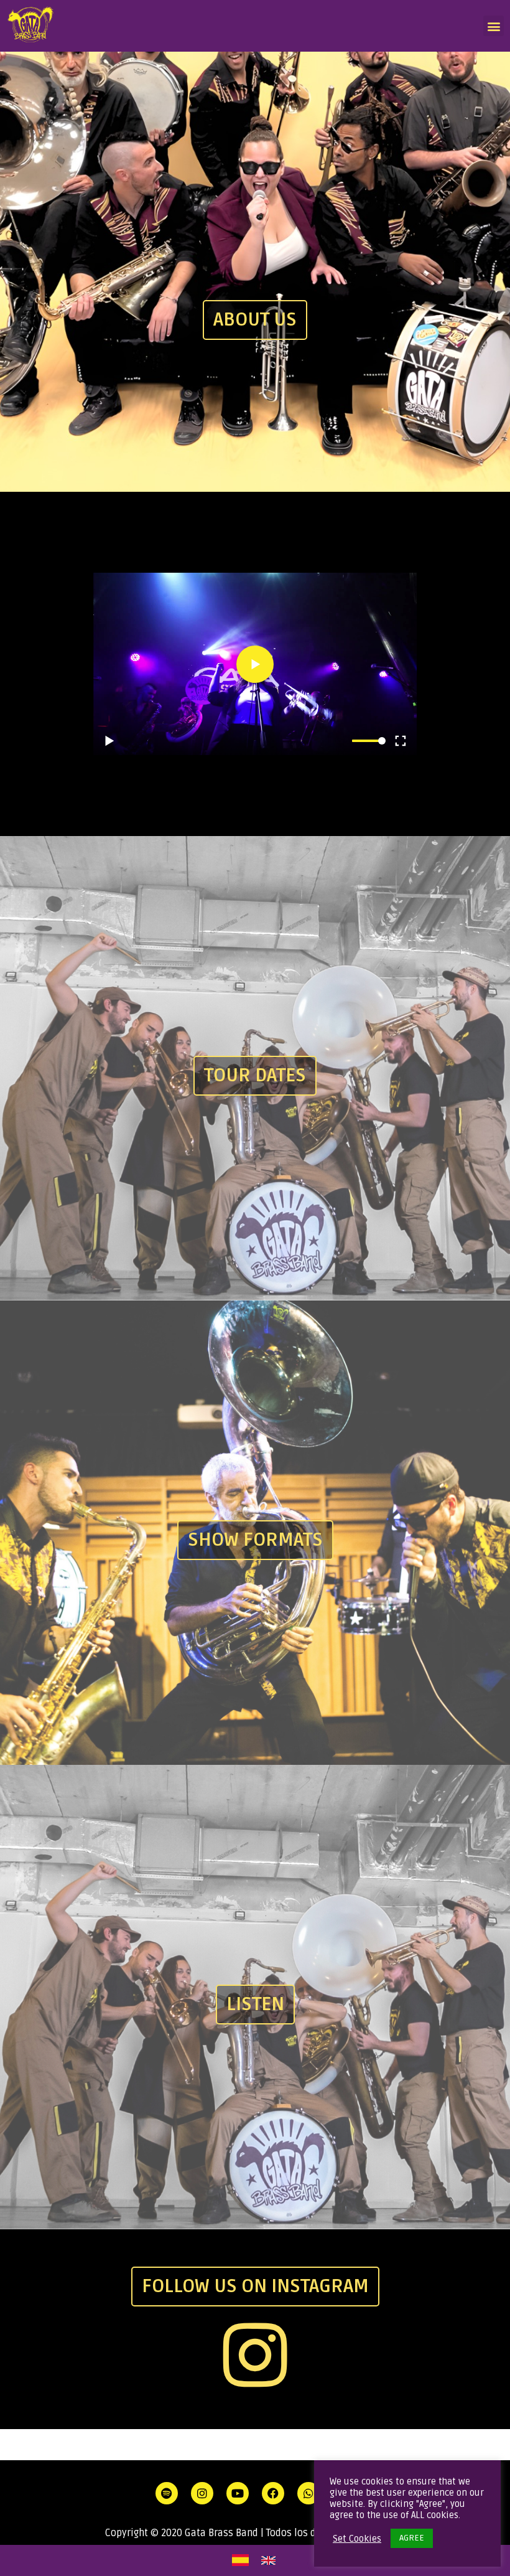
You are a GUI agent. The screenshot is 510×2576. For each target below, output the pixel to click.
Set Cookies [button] (357, 2539)
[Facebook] (273, 2493)
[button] (494, 26)
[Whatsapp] (308, 2493)
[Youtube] (238, 2493)
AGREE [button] (412, 2538)
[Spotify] (167, 2493)
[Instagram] (255, 2355)
